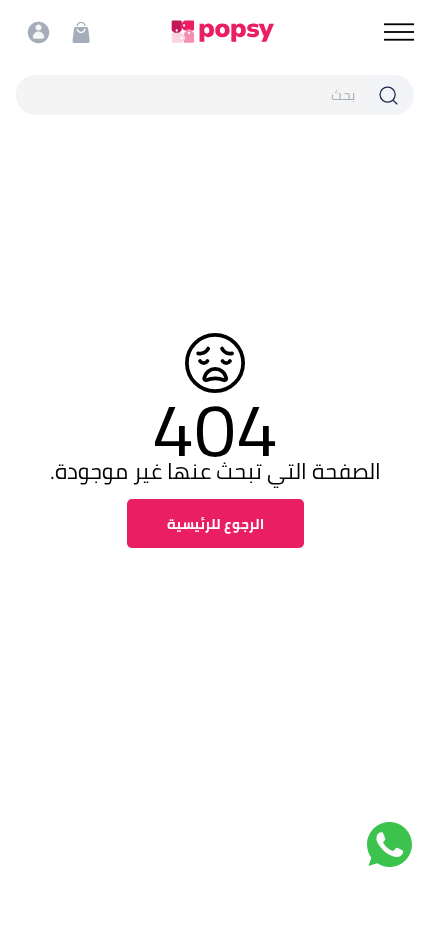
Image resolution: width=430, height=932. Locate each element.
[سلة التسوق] (81, 32)
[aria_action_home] (222, 31)
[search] (189, 95)
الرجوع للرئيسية (215, 524)
